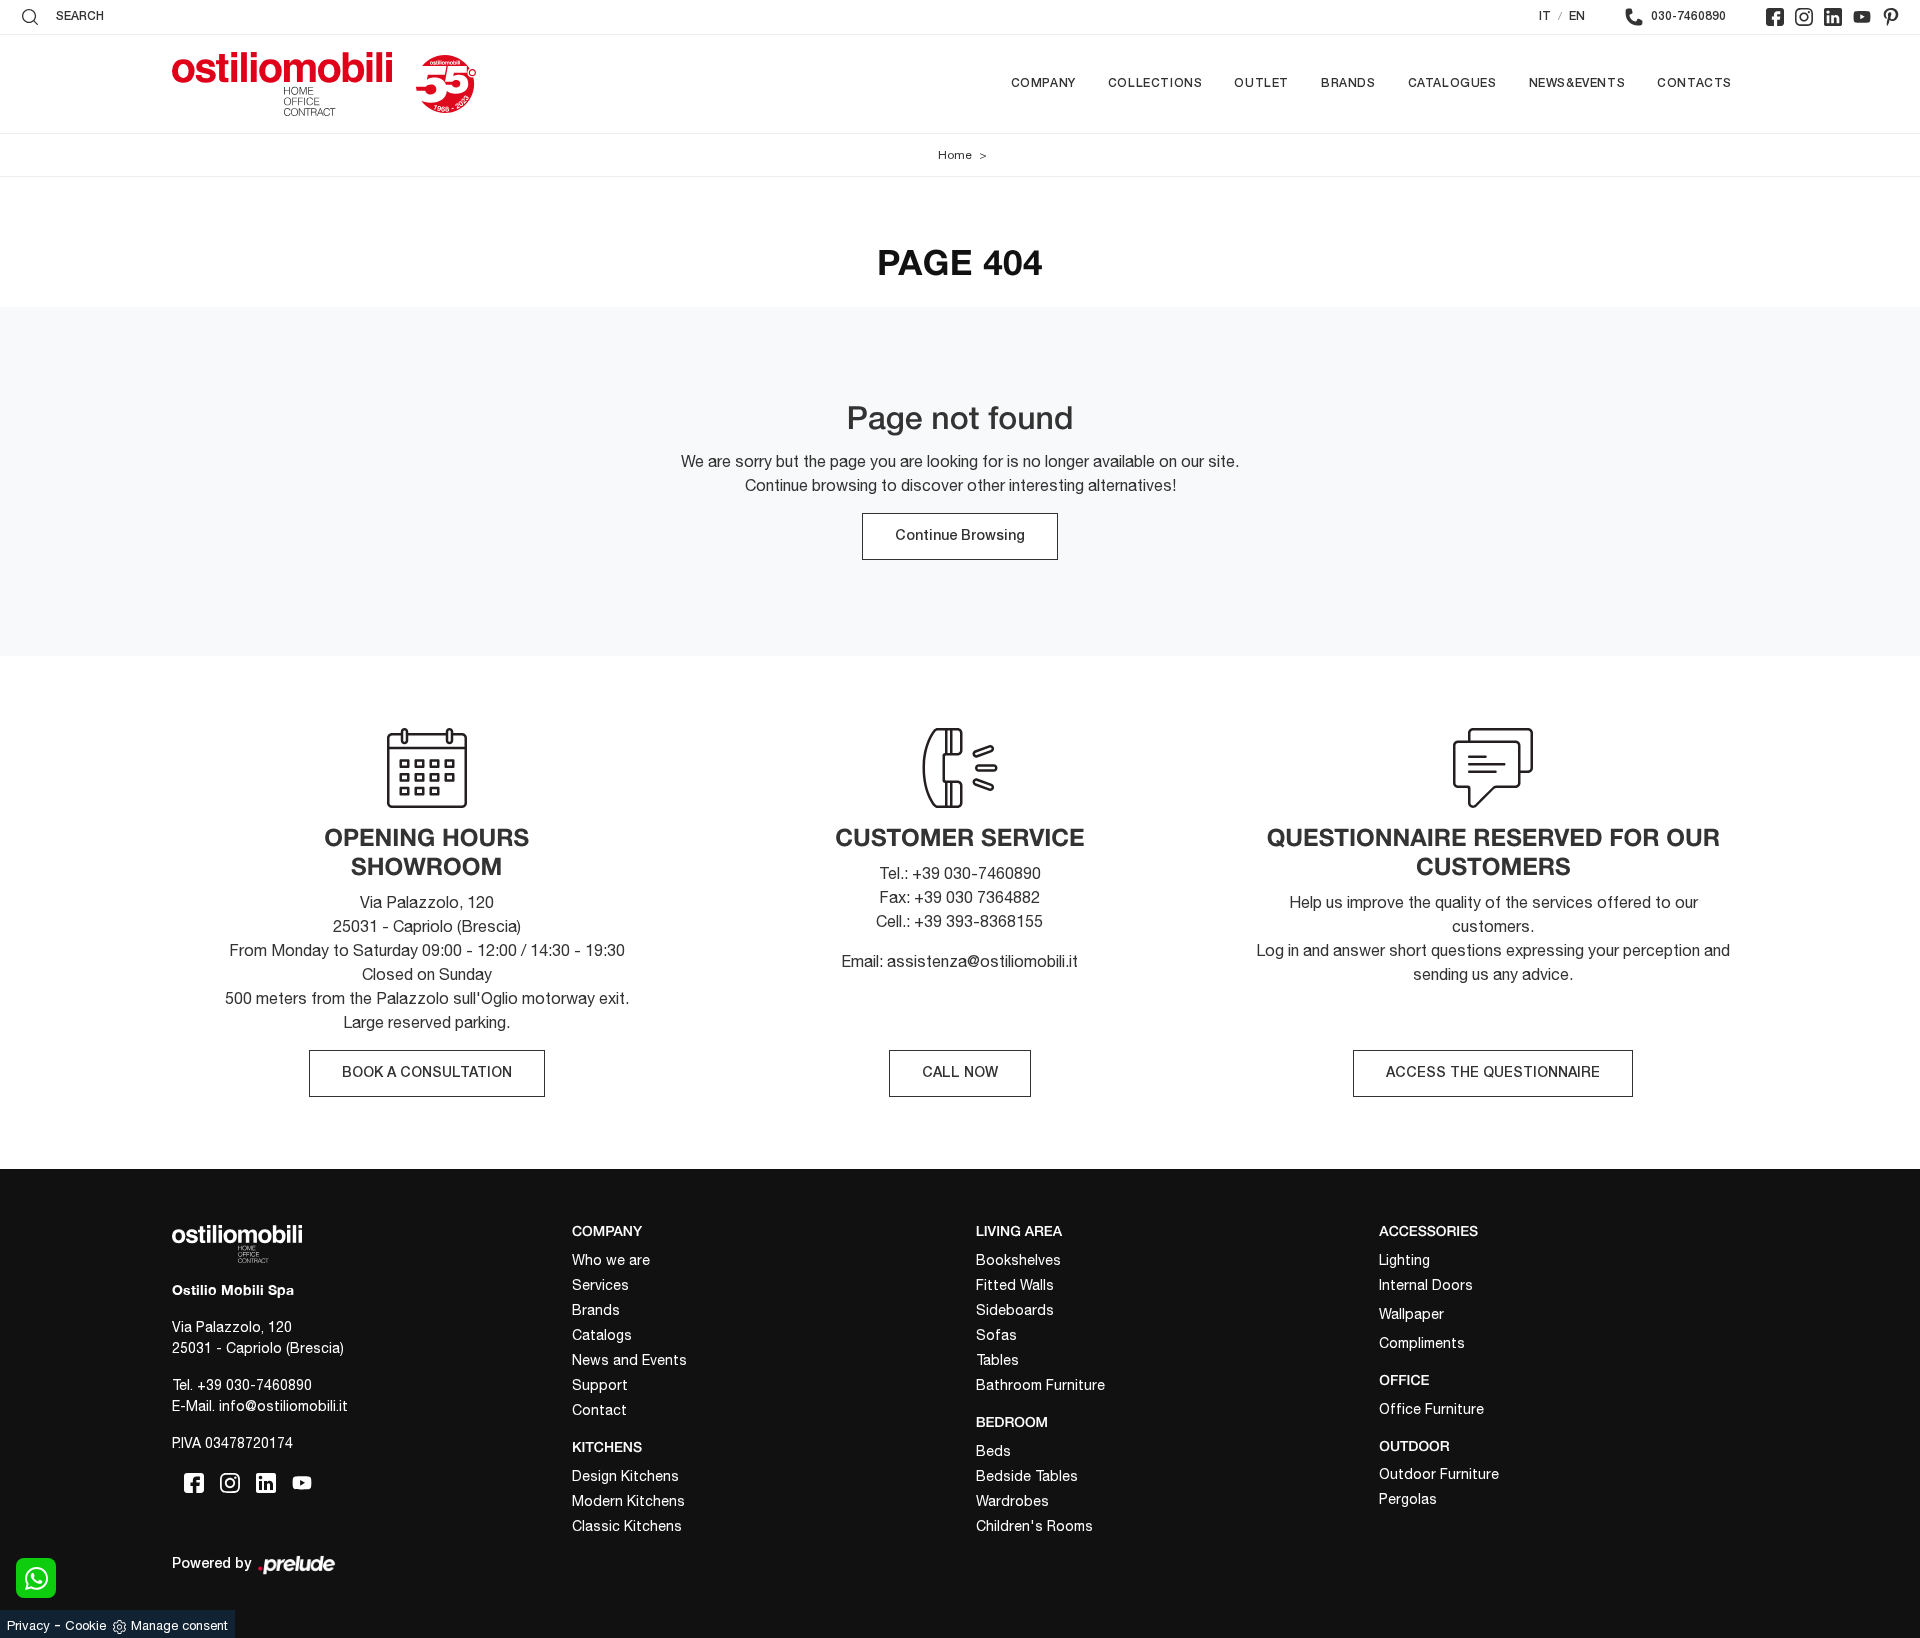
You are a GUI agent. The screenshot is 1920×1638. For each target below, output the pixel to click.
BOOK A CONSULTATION (427, 1073)
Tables (997, 1360)
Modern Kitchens (628, 1501)
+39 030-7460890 (254, 1385)
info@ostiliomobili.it (283, 1406)
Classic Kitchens (627, 1526)
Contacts (1694, 83)
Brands (1348, 83)
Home (955, 155)
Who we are (611, 1260)
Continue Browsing (960, 536)
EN (1577, 16)
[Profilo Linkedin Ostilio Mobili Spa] (1833, 17)
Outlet (1261, 83)
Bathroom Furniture (1040, 1385)
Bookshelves (1018, 1260)
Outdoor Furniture (1439, 1474)
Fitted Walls (1015, 1285)
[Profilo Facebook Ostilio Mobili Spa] (1775, 17)
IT (1545, 16)
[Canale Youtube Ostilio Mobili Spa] (1862, 17)
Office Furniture (1431, 1409)
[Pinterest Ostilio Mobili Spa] (1891, 17)
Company (1043, 83)
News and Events (629, 1360)
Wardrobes (1012, 1501)
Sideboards (1015, 1310)
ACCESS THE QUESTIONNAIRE (1493, 1073)
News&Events (1577, 83)
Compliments (1422, 1343)
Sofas (996, 1335)
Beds (993, 1451)
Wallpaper (1411, 1314)
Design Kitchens (625, 1476)
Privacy (28, 1625)
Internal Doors (1426, 1285)
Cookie (85, 1625)
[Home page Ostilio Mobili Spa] (282, 84)
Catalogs (602, 1335)
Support (600, 1385)
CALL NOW (960, 1073)
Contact (599, 1410)
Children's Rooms (1034, 1526)
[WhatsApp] (36, 1578)
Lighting (1404, 1260)
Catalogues (1452, 83)
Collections (1155, 83)
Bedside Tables (1027, 1476)
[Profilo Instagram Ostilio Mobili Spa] (1804, 17)
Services (600, 1285)
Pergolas (1408, 1499)
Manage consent (179, 1625)
